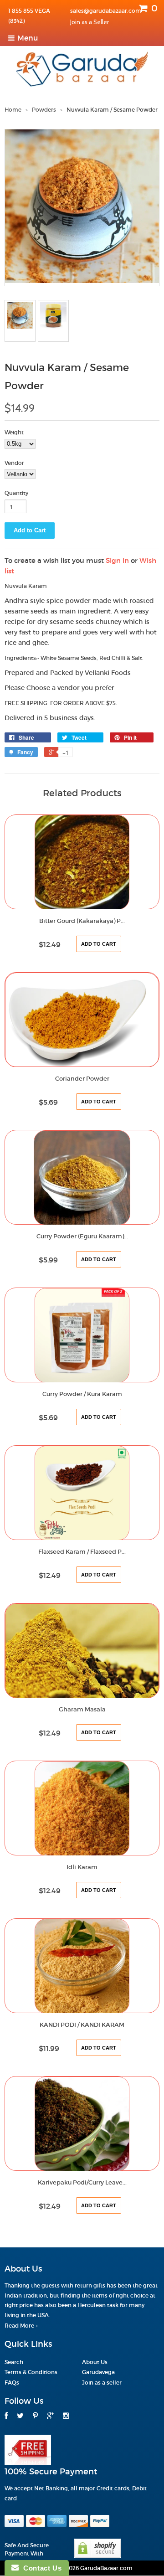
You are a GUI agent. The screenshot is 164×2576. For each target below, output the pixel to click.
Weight (14, 432)
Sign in (117, 560)
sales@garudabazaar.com (106, 11)
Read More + (21, 2326)
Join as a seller (102, 2383)
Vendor (14, 463)
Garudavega (98, 2372)
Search (14, 2362)
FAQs (12, 2383)
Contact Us (40, 2568)
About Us (95, 2362)
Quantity (16, 493)
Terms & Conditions (31, 2372)
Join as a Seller (90, 22)
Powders (44, 110)
